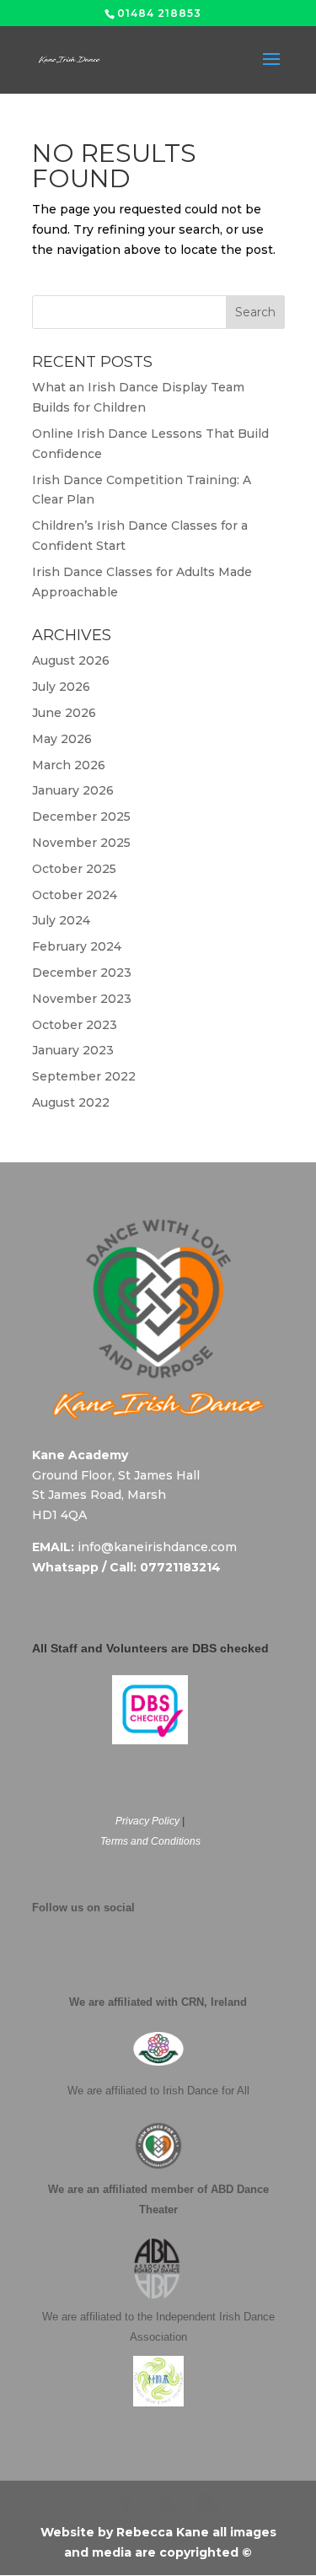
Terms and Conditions (150, 1841)
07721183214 (180, 1567)
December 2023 (82, 973)
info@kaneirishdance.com (157, 1547)
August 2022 (71, 1102)
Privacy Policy (147, 1821)
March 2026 (69, 765)
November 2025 (81, 843)
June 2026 (64, 713)
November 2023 (82, 999)
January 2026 (73, 790)
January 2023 (73, 1050)
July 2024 (61, 920)
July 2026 (61, 687)
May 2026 (62, 739)
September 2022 (84, 1076)
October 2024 (75, 895)
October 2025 (74, 869)
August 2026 (71, 660)
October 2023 (75, 1025)
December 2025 (81, 816)
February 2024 (77, 946)
